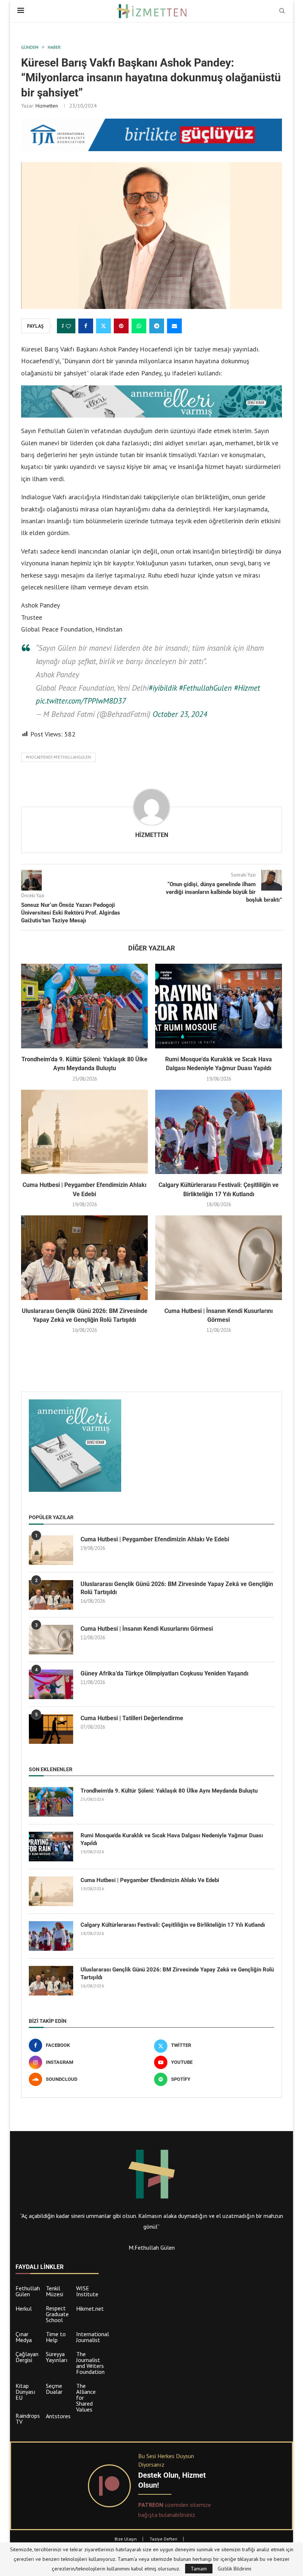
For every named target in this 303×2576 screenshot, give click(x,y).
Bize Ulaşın (126, 2539)
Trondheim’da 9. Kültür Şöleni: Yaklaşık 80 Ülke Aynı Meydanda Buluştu (169, 1791)
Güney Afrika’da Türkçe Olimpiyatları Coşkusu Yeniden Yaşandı (164, 1673)
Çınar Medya (24, 2337)
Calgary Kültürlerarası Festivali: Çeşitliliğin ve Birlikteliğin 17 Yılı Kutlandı (173, 1925)
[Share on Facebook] (86, 326)
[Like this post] (68, 326)
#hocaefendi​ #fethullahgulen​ (58, 757)
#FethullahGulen (205, 688)
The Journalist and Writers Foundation (90, 2363)
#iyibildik (163, 688)
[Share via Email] (174, 326)
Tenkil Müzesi (55, 2291)
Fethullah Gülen (28, 2291)
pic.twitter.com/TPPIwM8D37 (81, 701)
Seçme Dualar (54, 2389)
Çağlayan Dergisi (27, 2357)
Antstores (58, 2416)
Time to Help (56, 2337)
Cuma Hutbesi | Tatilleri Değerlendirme (132, 1718)
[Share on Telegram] (157, 326)
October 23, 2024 (180, 714)
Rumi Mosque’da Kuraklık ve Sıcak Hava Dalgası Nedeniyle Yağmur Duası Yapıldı (172, 1839)
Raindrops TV (28, 2419)
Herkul (24, 2308)
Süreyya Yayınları (57, 2357)
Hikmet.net (90, 2308)
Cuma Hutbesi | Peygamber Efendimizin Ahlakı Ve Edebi (155, 1539)
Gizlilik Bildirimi (234, 2569)
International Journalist (93, 2337)
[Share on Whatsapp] (139, 326)
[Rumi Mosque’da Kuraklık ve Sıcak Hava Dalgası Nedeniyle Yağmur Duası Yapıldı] (219, 1006)
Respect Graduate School (57, 2314)
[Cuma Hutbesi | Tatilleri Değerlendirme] (51, 1729)
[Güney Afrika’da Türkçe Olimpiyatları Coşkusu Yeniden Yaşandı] (51, 1684)
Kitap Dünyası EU (25, 2392)
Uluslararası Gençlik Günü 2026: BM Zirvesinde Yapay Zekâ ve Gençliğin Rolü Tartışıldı (177, 1588)
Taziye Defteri (164, 2539)
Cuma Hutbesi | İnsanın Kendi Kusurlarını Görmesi (147, 1629)
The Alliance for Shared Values (86, 2398)
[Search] (282, 11)
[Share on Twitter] (103, 326)
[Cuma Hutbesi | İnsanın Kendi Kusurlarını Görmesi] (219, 1258)
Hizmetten (47, 106)
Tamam (199, 2569)
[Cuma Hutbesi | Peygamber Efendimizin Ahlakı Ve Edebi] (84, 1132)
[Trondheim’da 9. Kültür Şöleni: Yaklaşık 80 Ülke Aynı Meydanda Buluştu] (84, 1006)
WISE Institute (87, 2291)
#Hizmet (247, 688)
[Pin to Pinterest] (121, 326)
